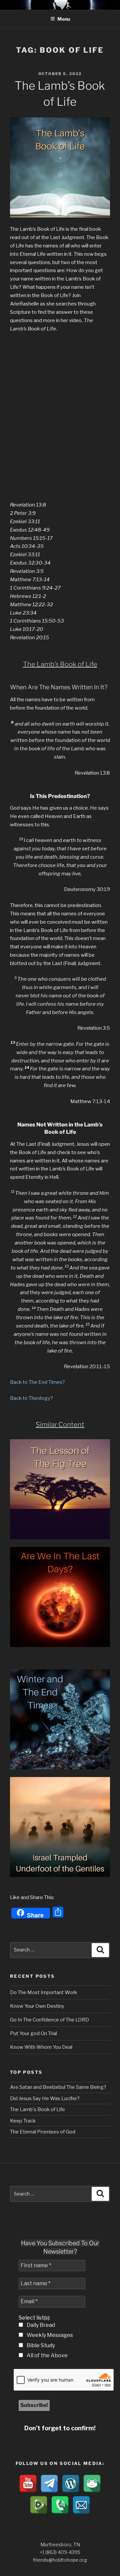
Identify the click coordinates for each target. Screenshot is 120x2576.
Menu (64, 19)
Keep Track (23, 2121)
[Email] (81, 2505)
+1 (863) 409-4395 (60, 2552)
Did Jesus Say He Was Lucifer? (45, 2098)
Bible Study (40, 2345)
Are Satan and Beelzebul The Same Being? (58, 2087)
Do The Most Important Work (43, 1992)
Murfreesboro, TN (60, 2544)
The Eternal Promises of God (43, 2132)
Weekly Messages (49, 2335)
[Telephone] (60, 2505)
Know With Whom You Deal (41, 2047)
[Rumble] (39, 2505)
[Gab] (92, 2484)
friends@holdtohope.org (60, 2560)
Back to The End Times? (37, 1382)
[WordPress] (71, 2484)
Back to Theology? (31, 1398)
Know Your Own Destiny (37, 2006)
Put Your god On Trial (33, 2033)
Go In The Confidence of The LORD (49, 2020)
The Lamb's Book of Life (37, 2109)
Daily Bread (40, 2325)
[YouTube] (28, 2484)
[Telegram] (49, 2484)
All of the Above (47, 2355)
